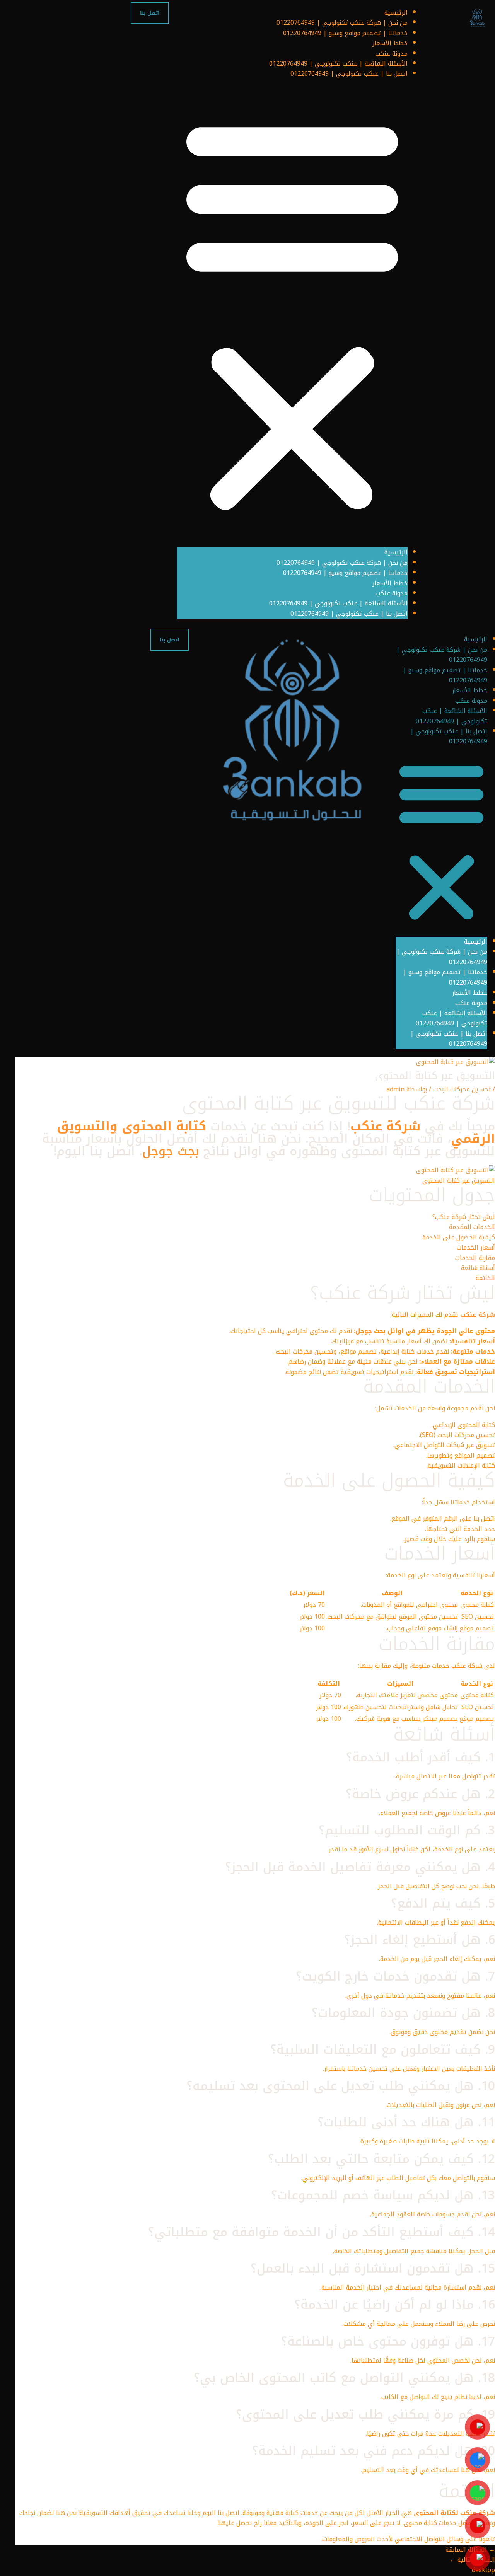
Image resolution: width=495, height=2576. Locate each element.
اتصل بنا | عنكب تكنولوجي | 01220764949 (349, 74)
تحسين (486, 1435)
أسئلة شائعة (478, 1268)
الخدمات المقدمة (472, 1227)
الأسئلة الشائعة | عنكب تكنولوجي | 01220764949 (338, 64)
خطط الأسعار (390, 43)
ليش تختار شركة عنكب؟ (464, 1217)
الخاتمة (485, 1278)
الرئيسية (396, 13)
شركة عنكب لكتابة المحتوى (454, 2513)
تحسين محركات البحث (462, 1089)
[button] (292, 314)
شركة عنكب (385, 1126)
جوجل (364, 1331)
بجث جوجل (171, 1151)
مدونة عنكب (392, 54)
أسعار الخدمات (476, 1247)
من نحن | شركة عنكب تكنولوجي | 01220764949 (342, 23)
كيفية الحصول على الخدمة (459, 1237)
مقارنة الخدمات (475, 1258)
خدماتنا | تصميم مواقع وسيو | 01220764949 (345, 33)
